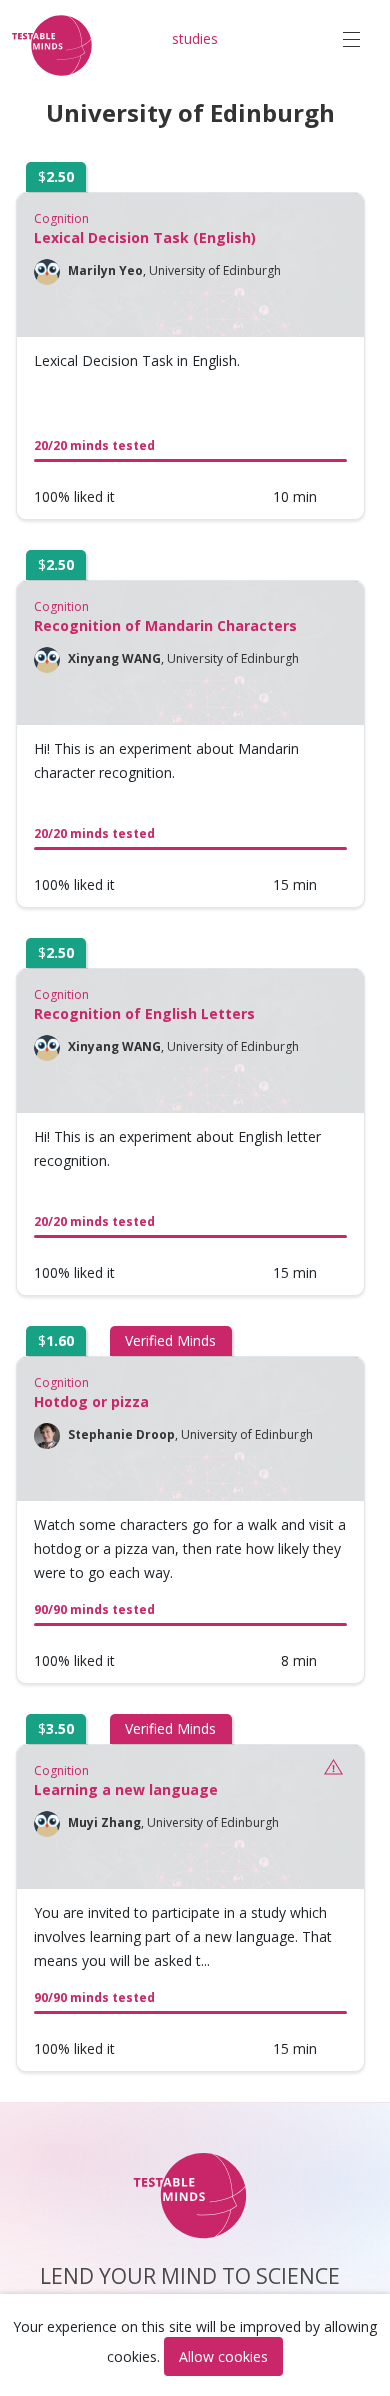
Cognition (61, 218)
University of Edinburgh (215, 270)
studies (195, 38)
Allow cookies (223, 2356)
